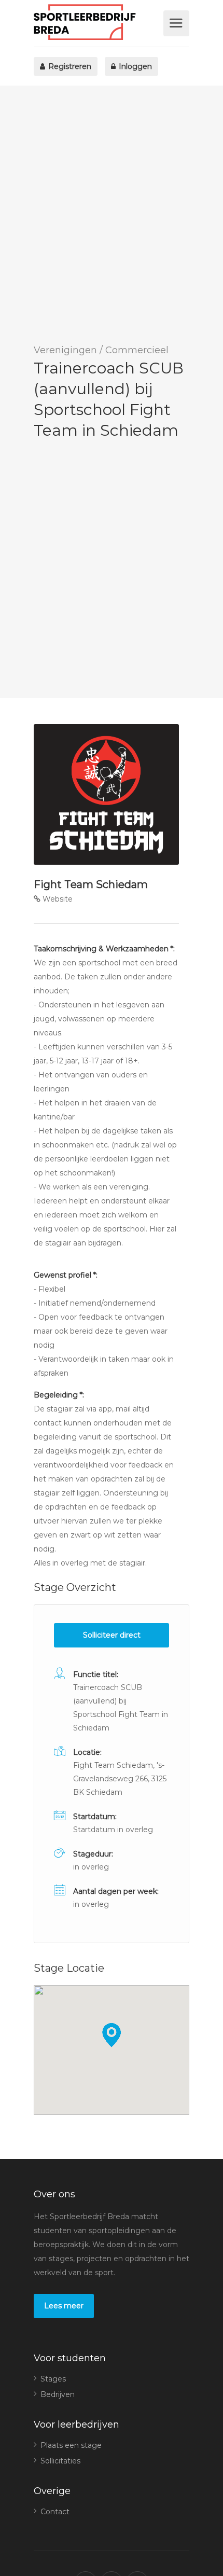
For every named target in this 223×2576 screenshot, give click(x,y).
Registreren (69, 66)
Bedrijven (58, 2394)
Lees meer (64, 2306)
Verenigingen (65, 350)
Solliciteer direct (112, 1635)
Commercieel (137, 350)
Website (57, 899)
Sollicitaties (60, 2461)
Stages (53, 2379)
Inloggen (134, 66)
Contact (55, 2512)
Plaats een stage (71, 2445)
